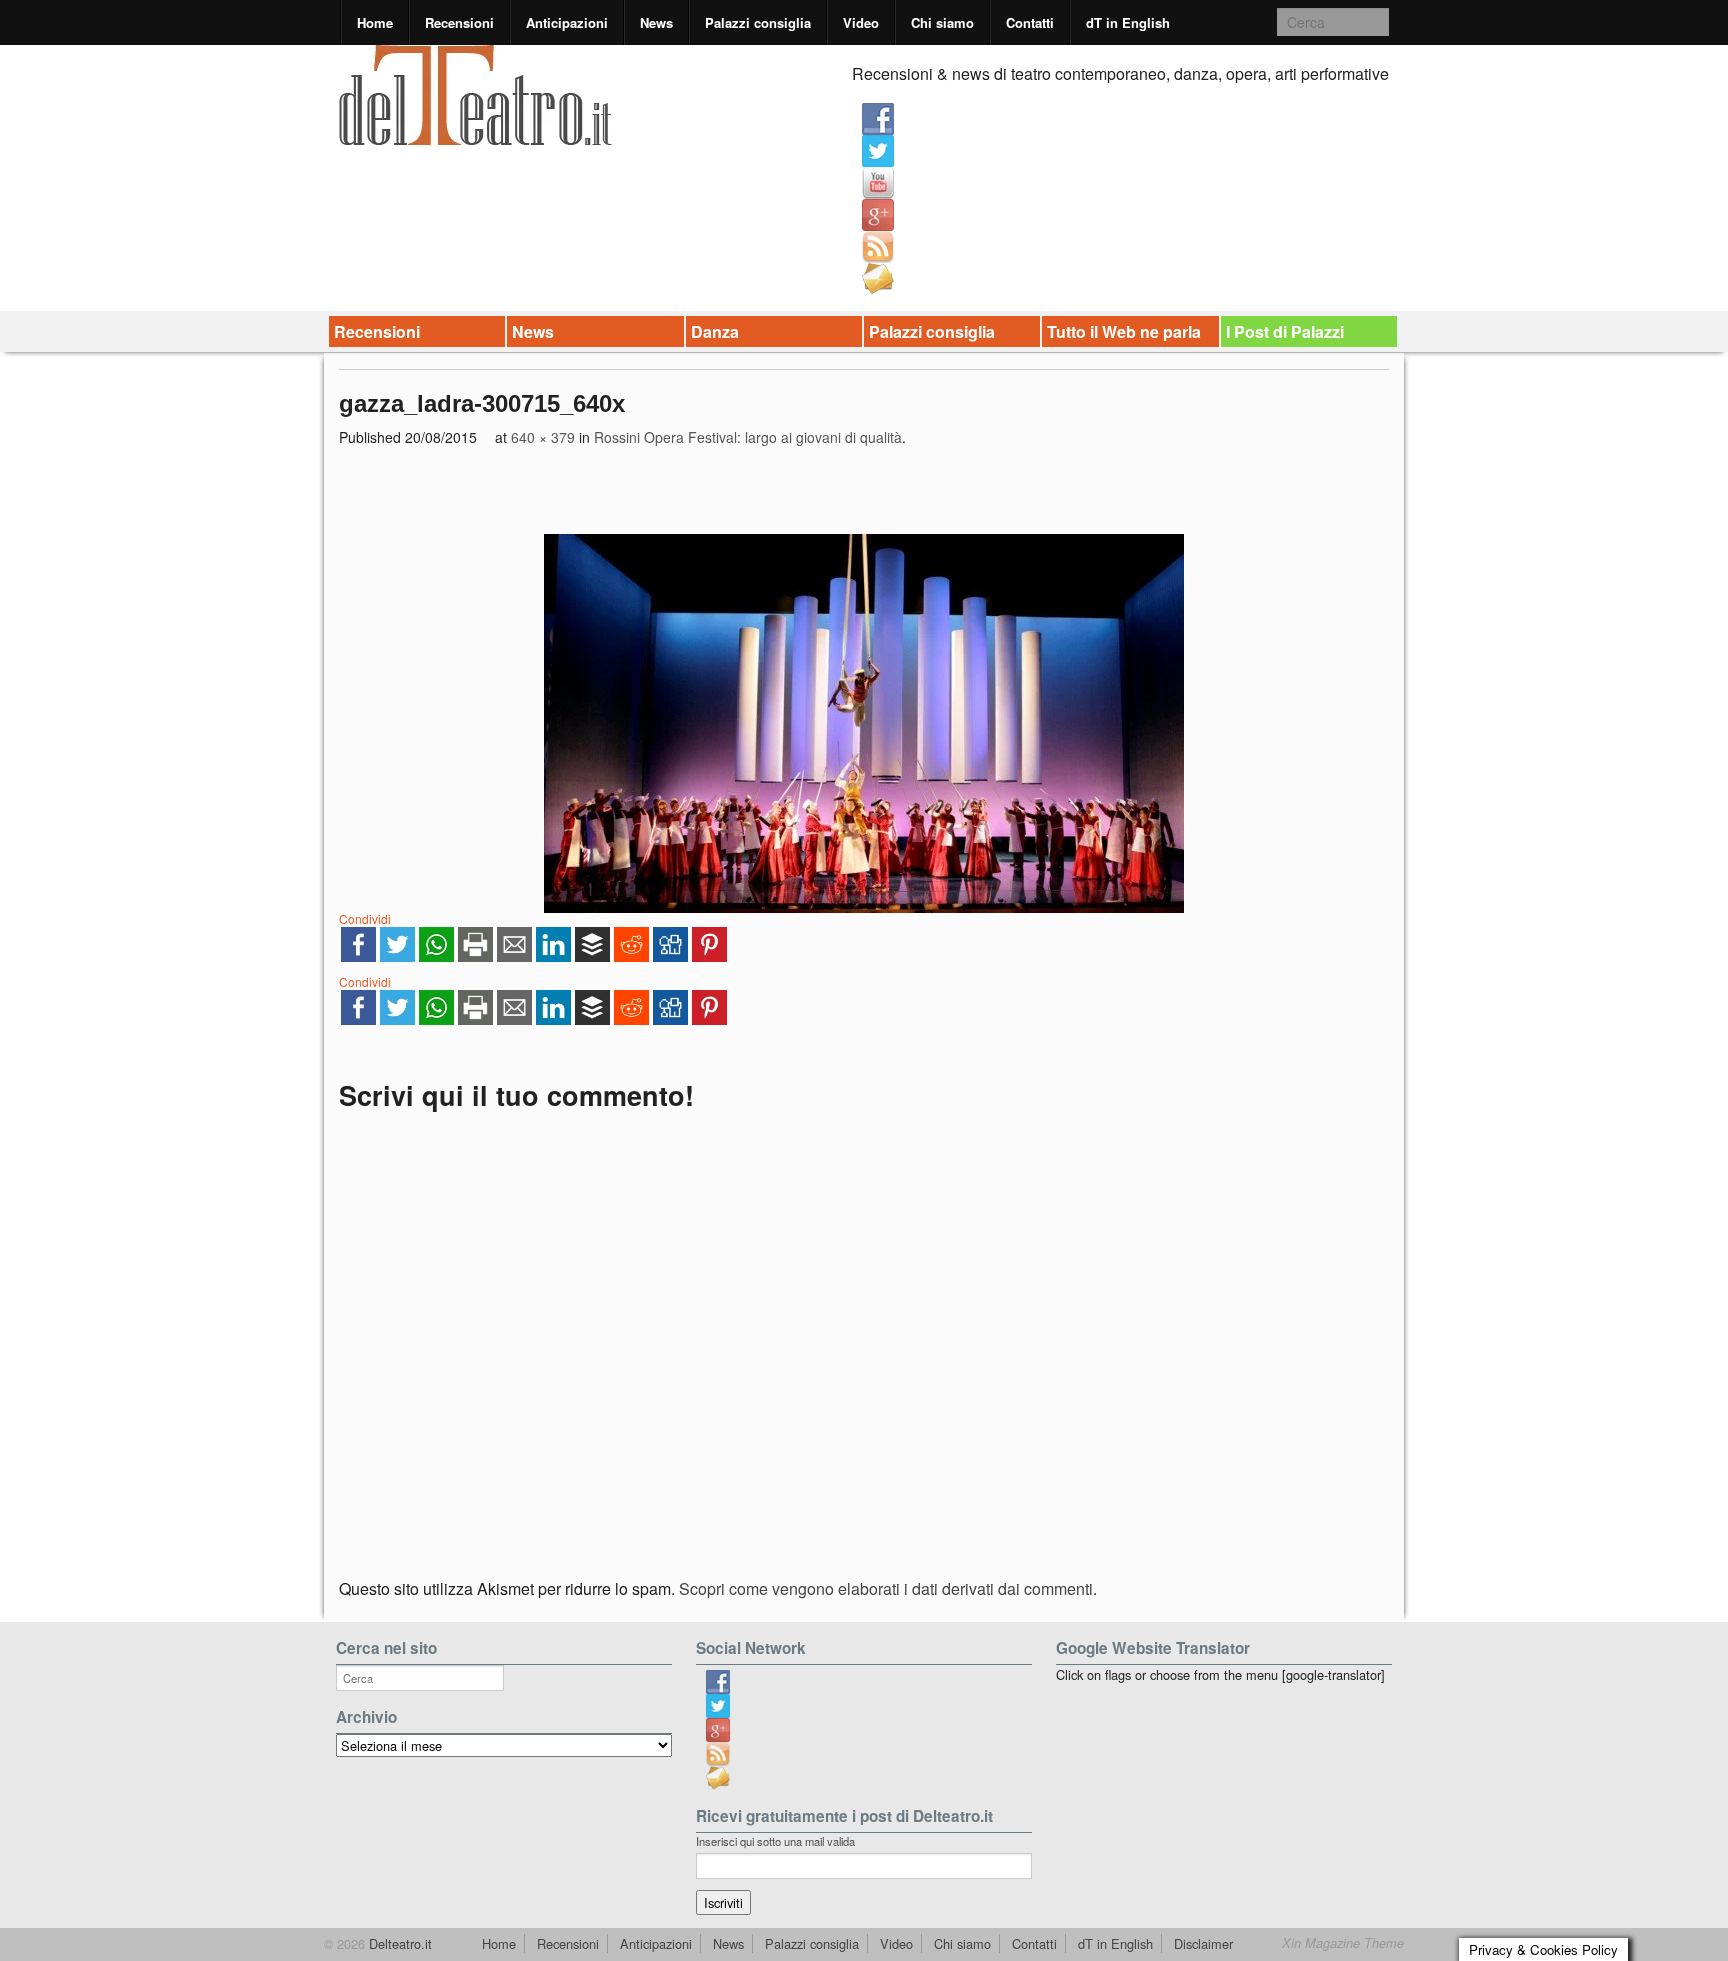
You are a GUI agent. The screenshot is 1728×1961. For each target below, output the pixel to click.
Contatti (1030, 22)
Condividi (365, 918)
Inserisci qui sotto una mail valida (775, 1841)
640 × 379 (543, 437)
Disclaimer (1203, 1943)
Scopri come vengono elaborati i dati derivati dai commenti (886, 1588)
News (656, 22)
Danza (715, 331)
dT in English (1128, 22)
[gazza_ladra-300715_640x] (864, 723)
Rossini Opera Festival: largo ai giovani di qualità (748, 437)
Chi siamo (942, 22)
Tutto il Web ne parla (1124, 331)
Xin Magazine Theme (1343, 1943)
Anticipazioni (567, 22)
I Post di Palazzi (1285, 331)
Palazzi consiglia (758, 22)
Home (375, 22)
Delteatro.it (398, 1943)
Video (861, 22)
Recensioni (459, 22)
